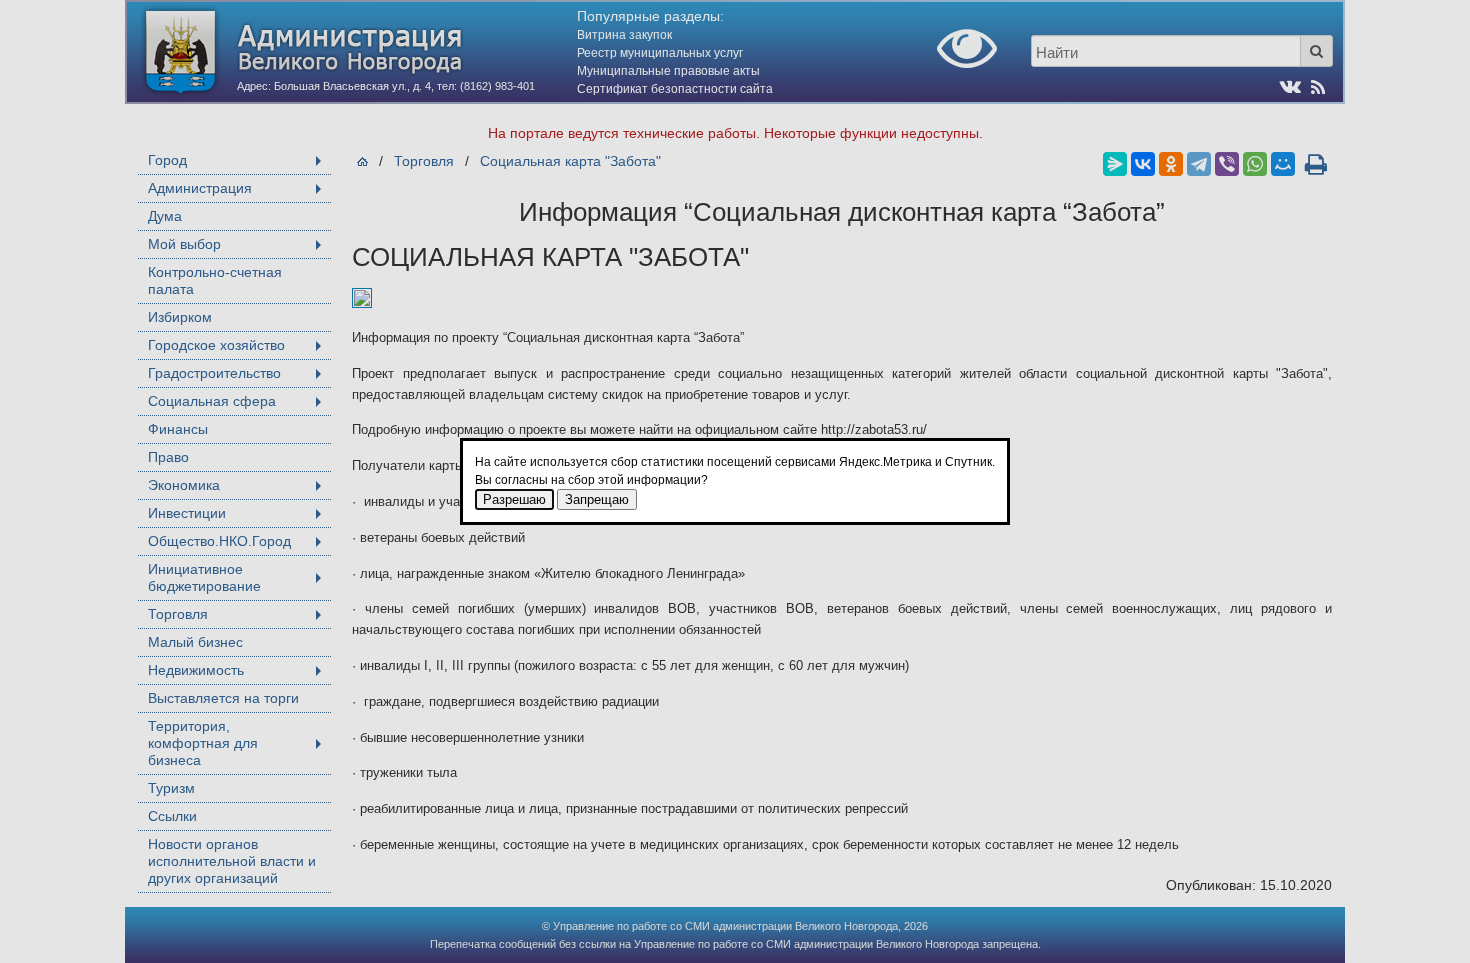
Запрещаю (597, 499)
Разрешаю (514, 499)
